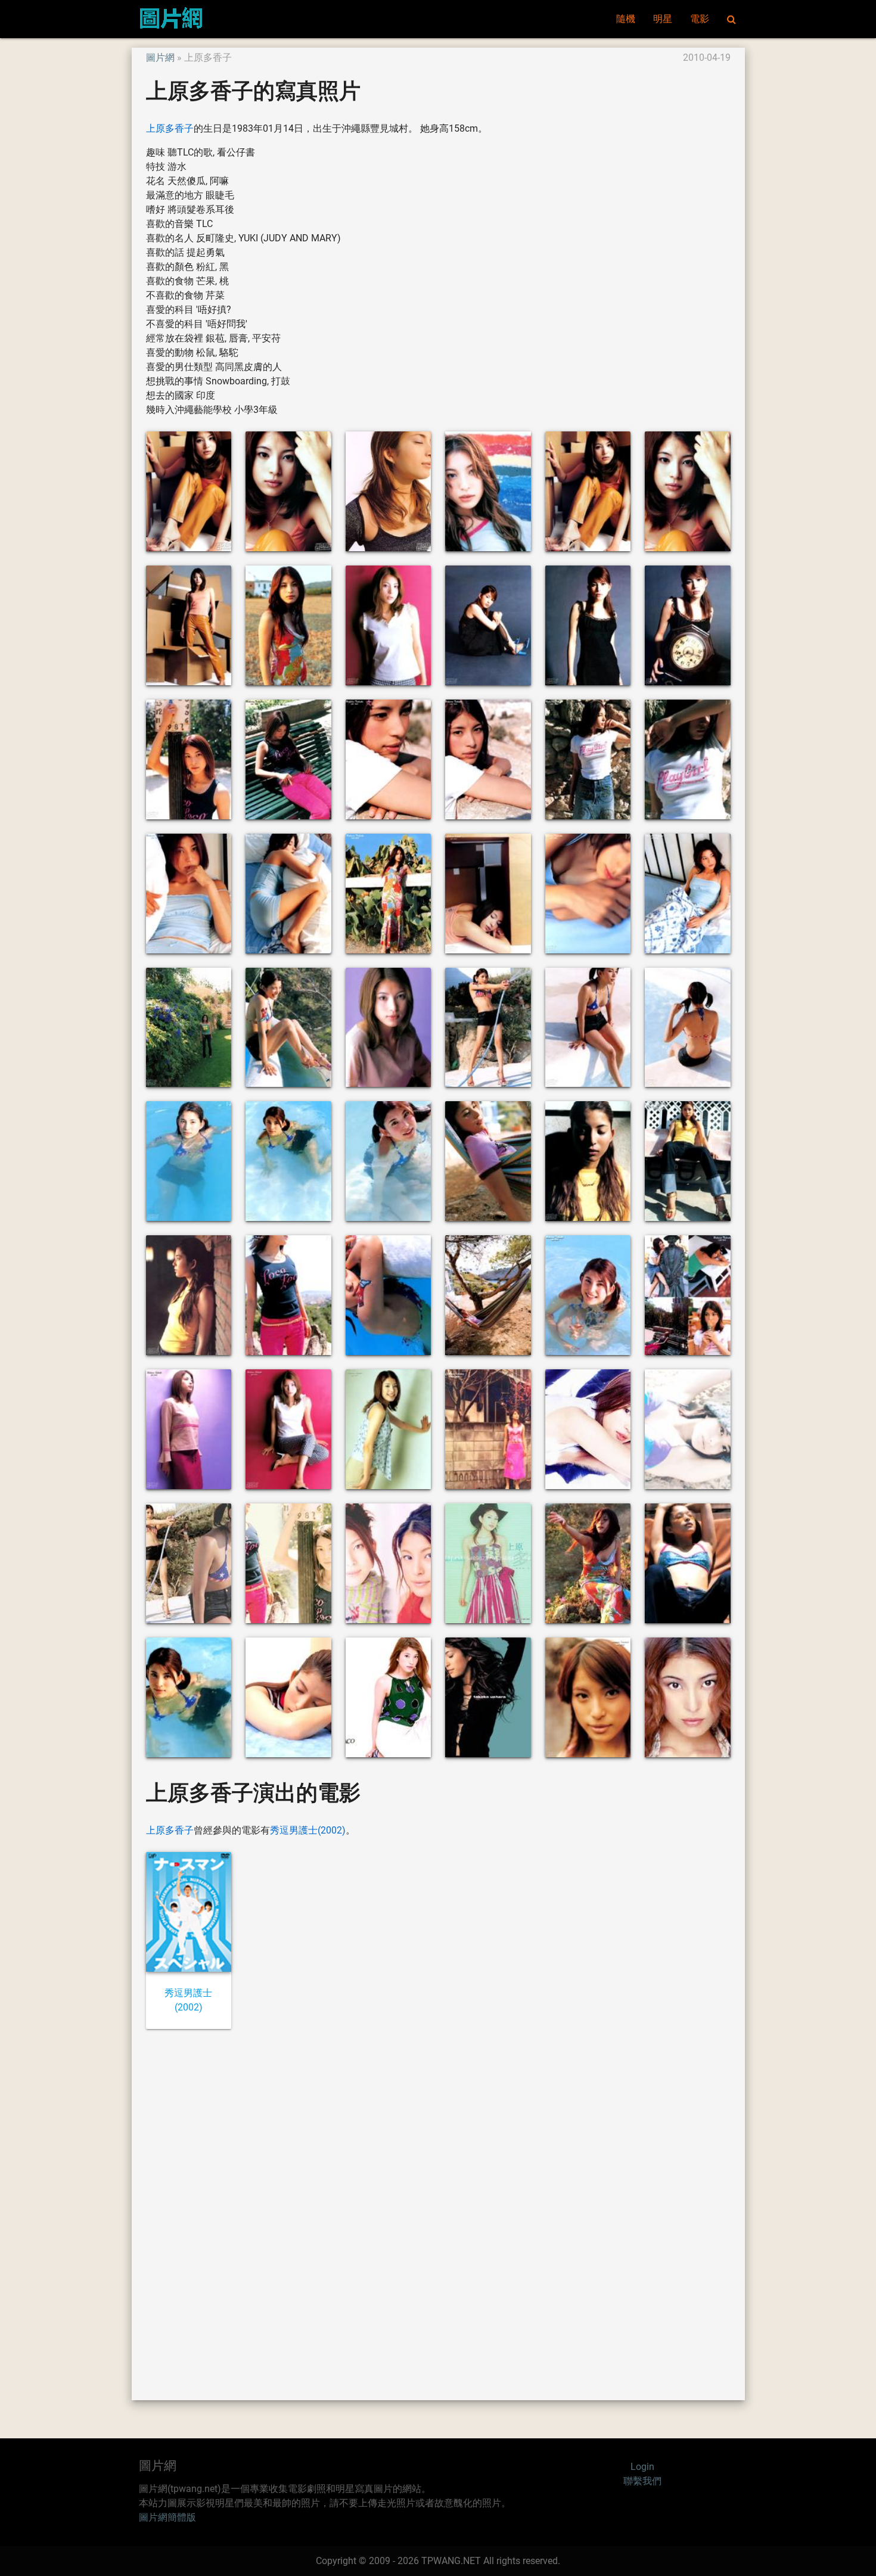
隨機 (626, 19)
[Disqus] (438, 2214)
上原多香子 (170, 128)
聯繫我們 (642, 2481)
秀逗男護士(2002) (308, 1830)
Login (642, 2467)
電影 (700, 19)
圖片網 (160, 58)
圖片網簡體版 (167, 2517)
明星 (663, 19)
